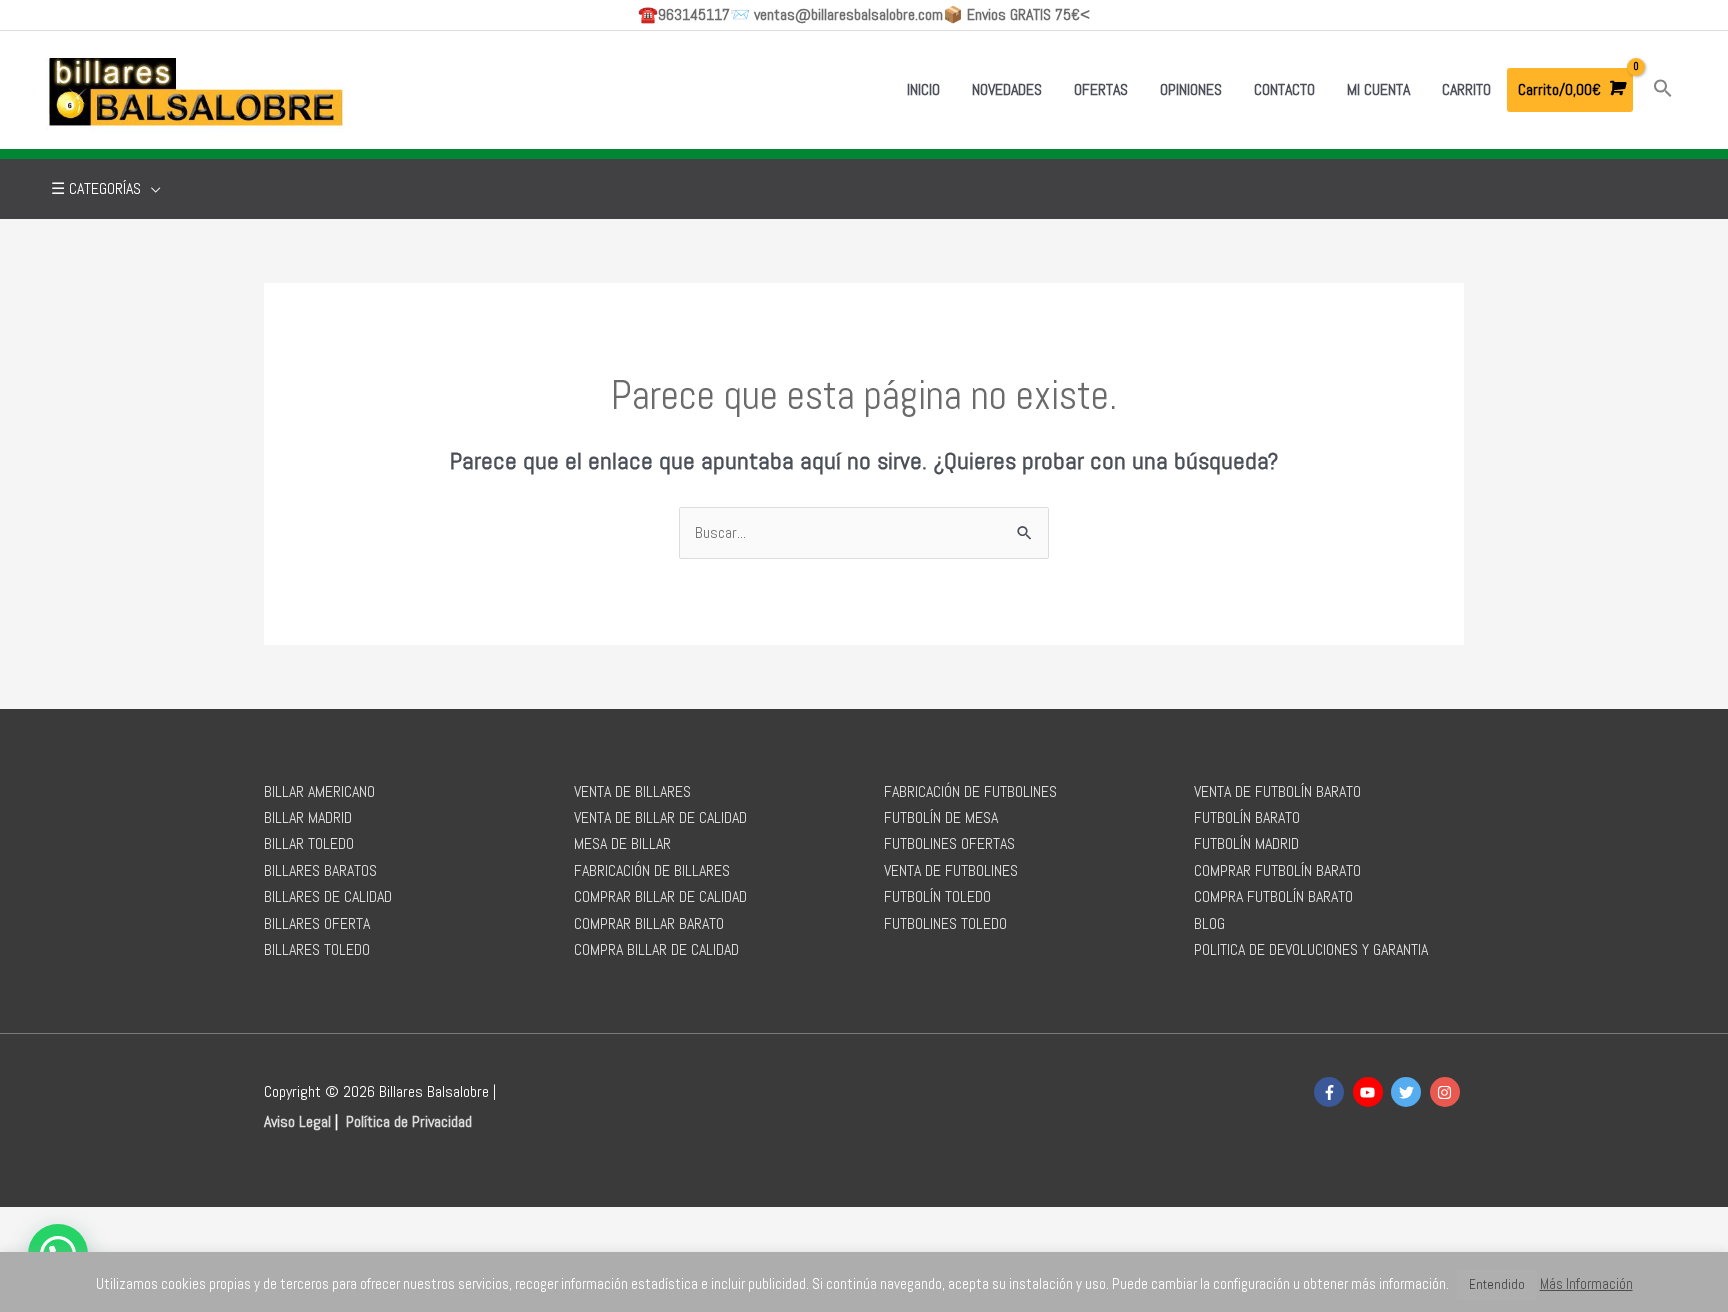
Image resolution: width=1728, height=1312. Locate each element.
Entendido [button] (1497, 1284)
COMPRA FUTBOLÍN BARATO (1273, 896)
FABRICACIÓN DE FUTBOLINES (970, 791)
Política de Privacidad (409, 1121)
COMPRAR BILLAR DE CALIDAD (660, 896)
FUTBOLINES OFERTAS (949, 843)
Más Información (1586, 1283)
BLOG (1209, 923)
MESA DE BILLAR (622, 843)
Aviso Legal (297, 1121)
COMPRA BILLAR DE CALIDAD (656, 949)
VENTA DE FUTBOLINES (951, 870)
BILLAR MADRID (308, 817)
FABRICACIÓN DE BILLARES (652, 870)
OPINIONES (1191, 89)
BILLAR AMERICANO (319, 791)
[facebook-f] (1331, 1092)
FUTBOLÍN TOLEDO (937, 896)
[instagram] (1447, 1092)
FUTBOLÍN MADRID (1246, 843)
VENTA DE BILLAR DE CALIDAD (660, 817)
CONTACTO (1284, 89)
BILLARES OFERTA (317, 923)
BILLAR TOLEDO (309, 843)
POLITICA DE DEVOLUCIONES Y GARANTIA (1311, 949)
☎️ (684, 14)
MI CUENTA (1378, 89)
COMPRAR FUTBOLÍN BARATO (1277, 870)
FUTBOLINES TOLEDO (945, 923)
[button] (1663, 89)
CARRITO (1466, 89)
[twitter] (1408, 1092)
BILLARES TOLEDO (317, 949)
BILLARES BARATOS (320, 870)
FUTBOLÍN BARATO (1247, 817)
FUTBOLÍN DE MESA (941, 817)
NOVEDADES (1007, 89)
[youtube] (1370, 1092)
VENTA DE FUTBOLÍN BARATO (1277, 791)
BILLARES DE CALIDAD (328, 896)
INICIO (923, 89)
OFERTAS (1101, 89)
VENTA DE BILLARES (632, 791)
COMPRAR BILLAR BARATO (649, 923)
